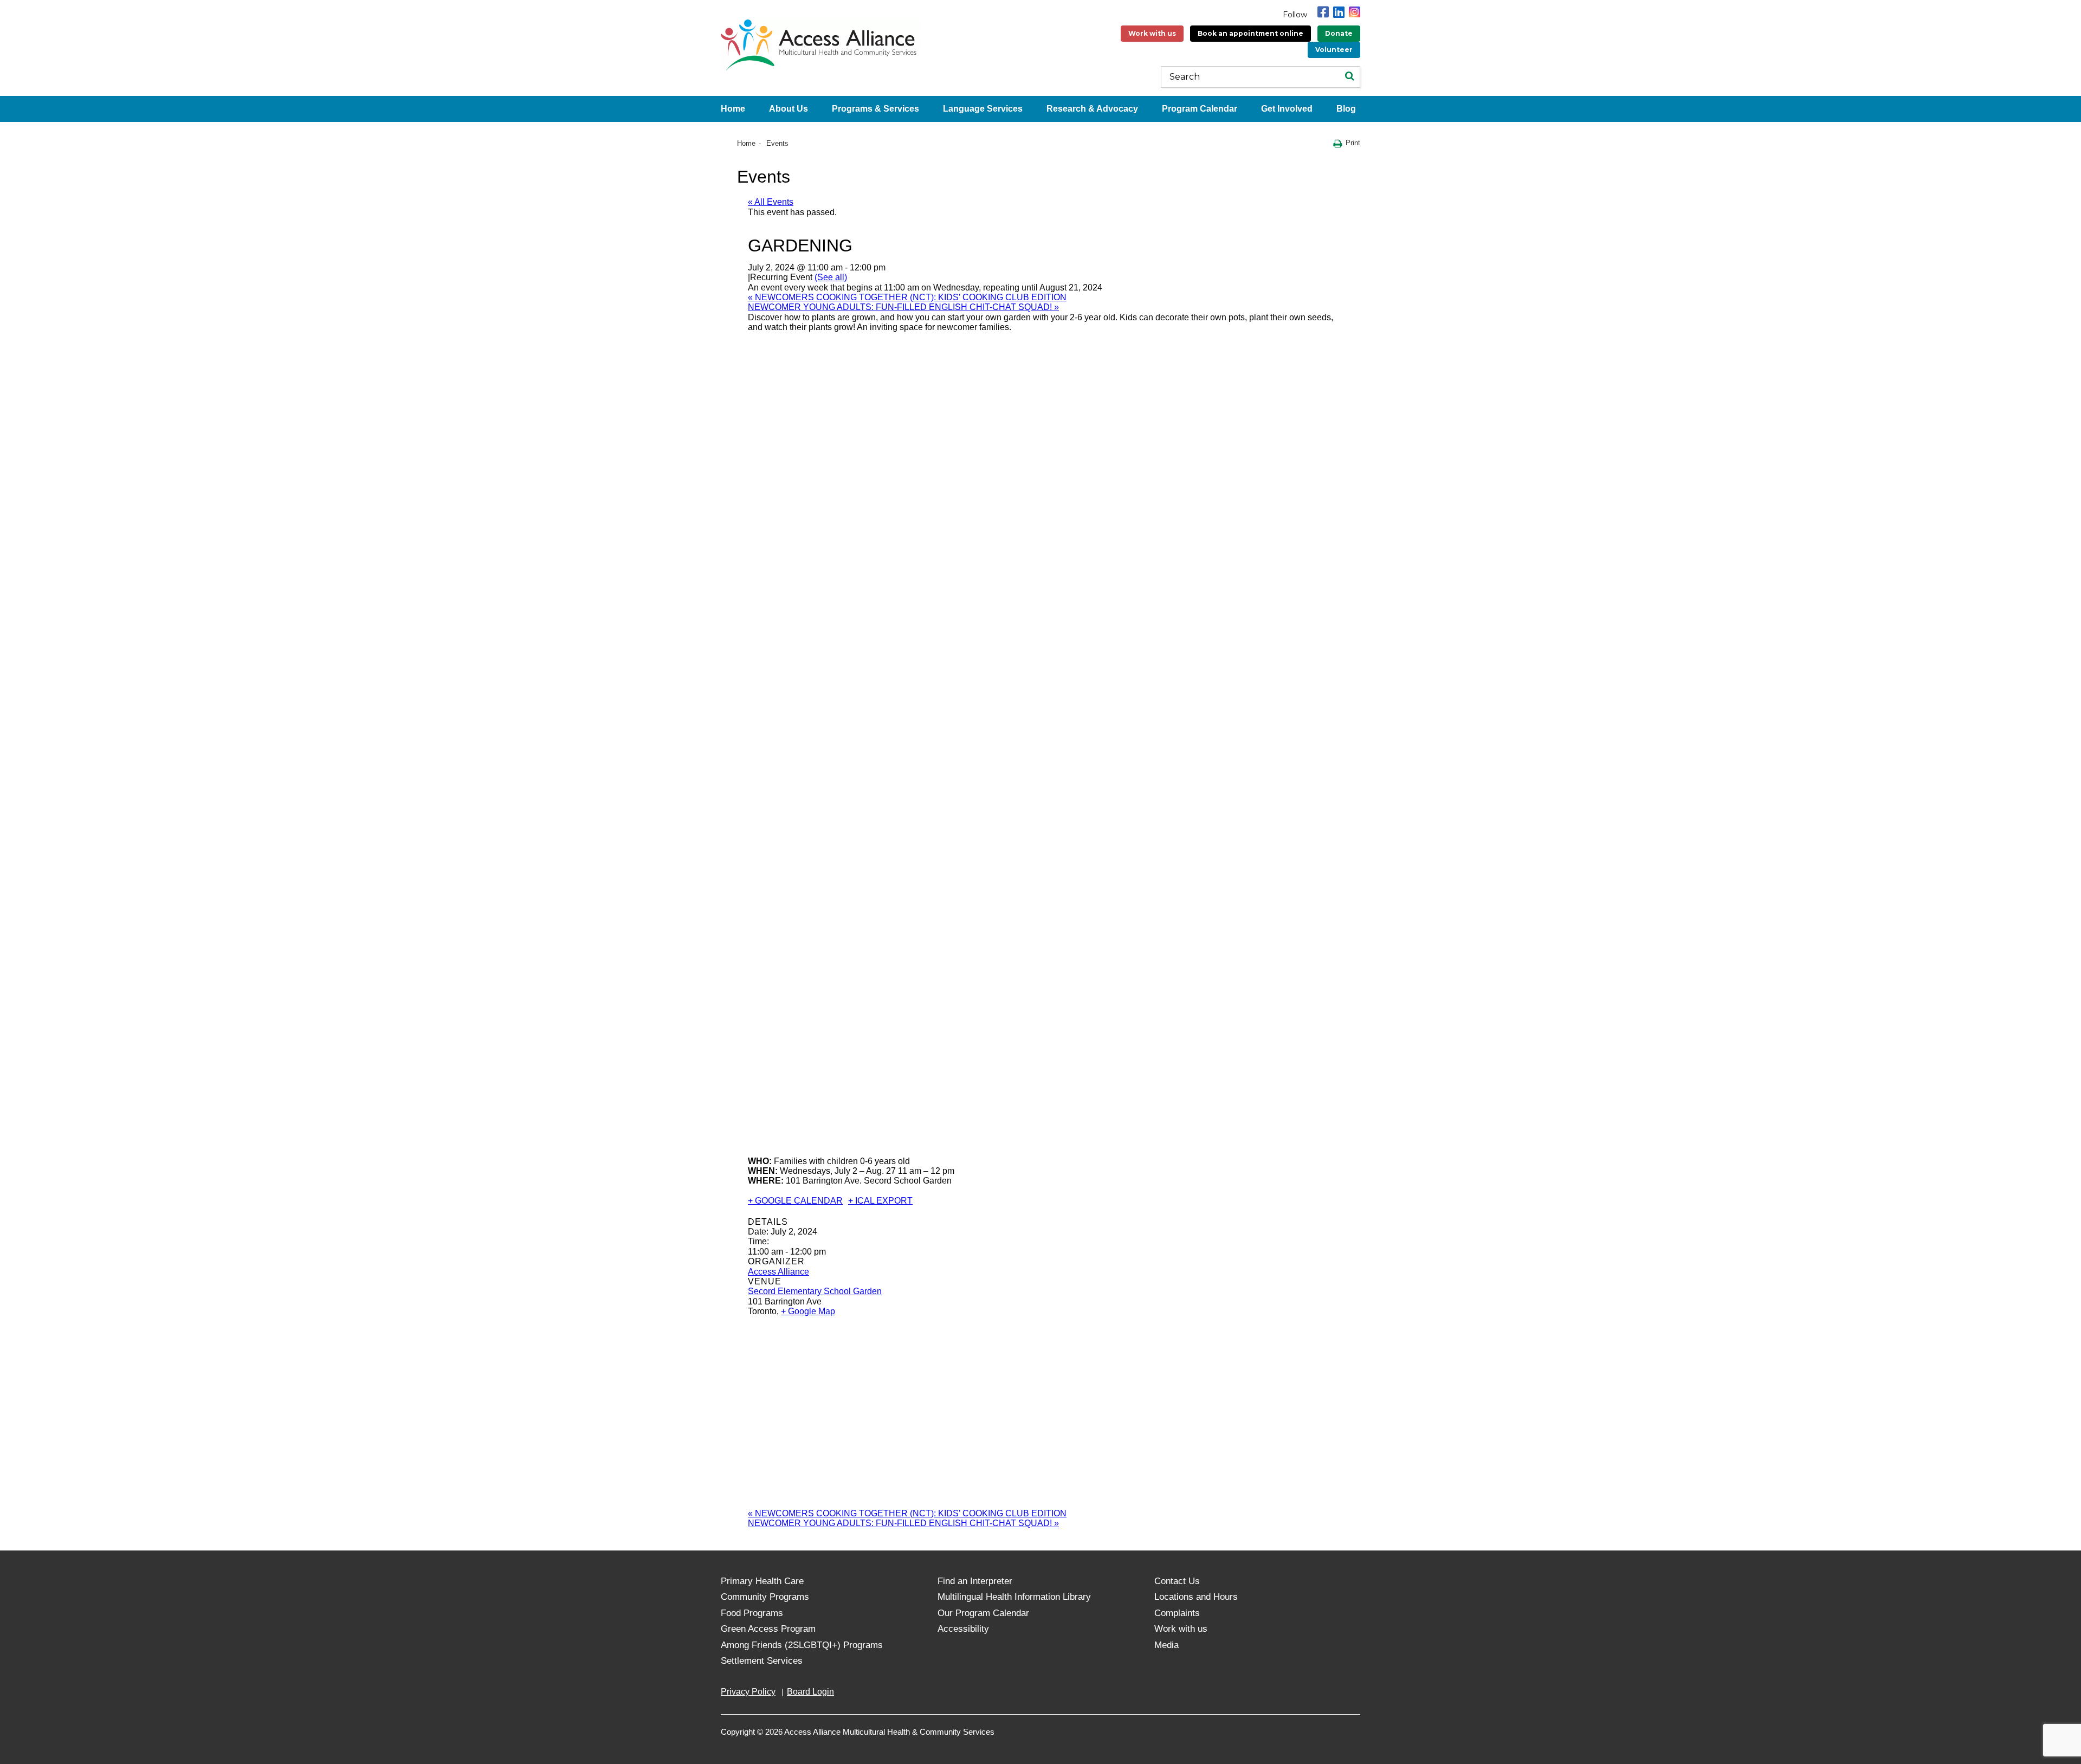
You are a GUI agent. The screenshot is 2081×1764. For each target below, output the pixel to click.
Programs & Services (875, 109)
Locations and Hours (1196, 1597)
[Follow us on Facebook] (1323, 12)
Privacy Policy (748, 1692)
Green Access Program (768, 1629)
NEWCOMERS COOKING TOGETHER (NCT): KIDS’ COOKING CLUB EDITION (907, 297)
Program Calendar (1200, 109)
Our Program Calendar (983, 1613)
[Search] (1349, 77)
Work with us (1152, 33)
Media (1166, 1645)
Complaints (1177, 1613)
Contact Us (1177, 1581)
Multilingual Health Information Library (1014, 1597)
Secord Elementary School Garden (815, 1291)
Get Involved (1287, 109)
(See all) (831, 277)
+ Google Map (808, 1311)
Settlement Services (762, 1661)
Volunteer (1334, 50)
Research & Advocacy (1092, 109)
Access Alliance (778, 1272)
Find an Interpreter (975, 1581)
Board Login (810, 1692)
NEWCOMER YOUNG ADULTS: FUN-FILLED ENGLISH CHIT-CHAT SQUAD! (903, 307)
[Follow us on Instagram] (1355, 12)
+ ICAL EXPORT (880, 1201)
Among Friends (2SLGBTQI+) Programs (802, 1645)
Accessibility (963, 1629)
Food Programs (752, 1613)
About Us (789, 109)
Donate (1339, 33)
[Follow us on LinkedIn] (1339, 12)
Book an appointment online (1250, 33)
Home (733, 109)
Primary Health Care (762, 1581)
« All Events (771, 202)
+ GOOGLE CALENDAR (795, 1201)
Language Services (983, 109)
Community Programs (765, 1597)
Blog (1346, 109)
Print (1353, 143)
